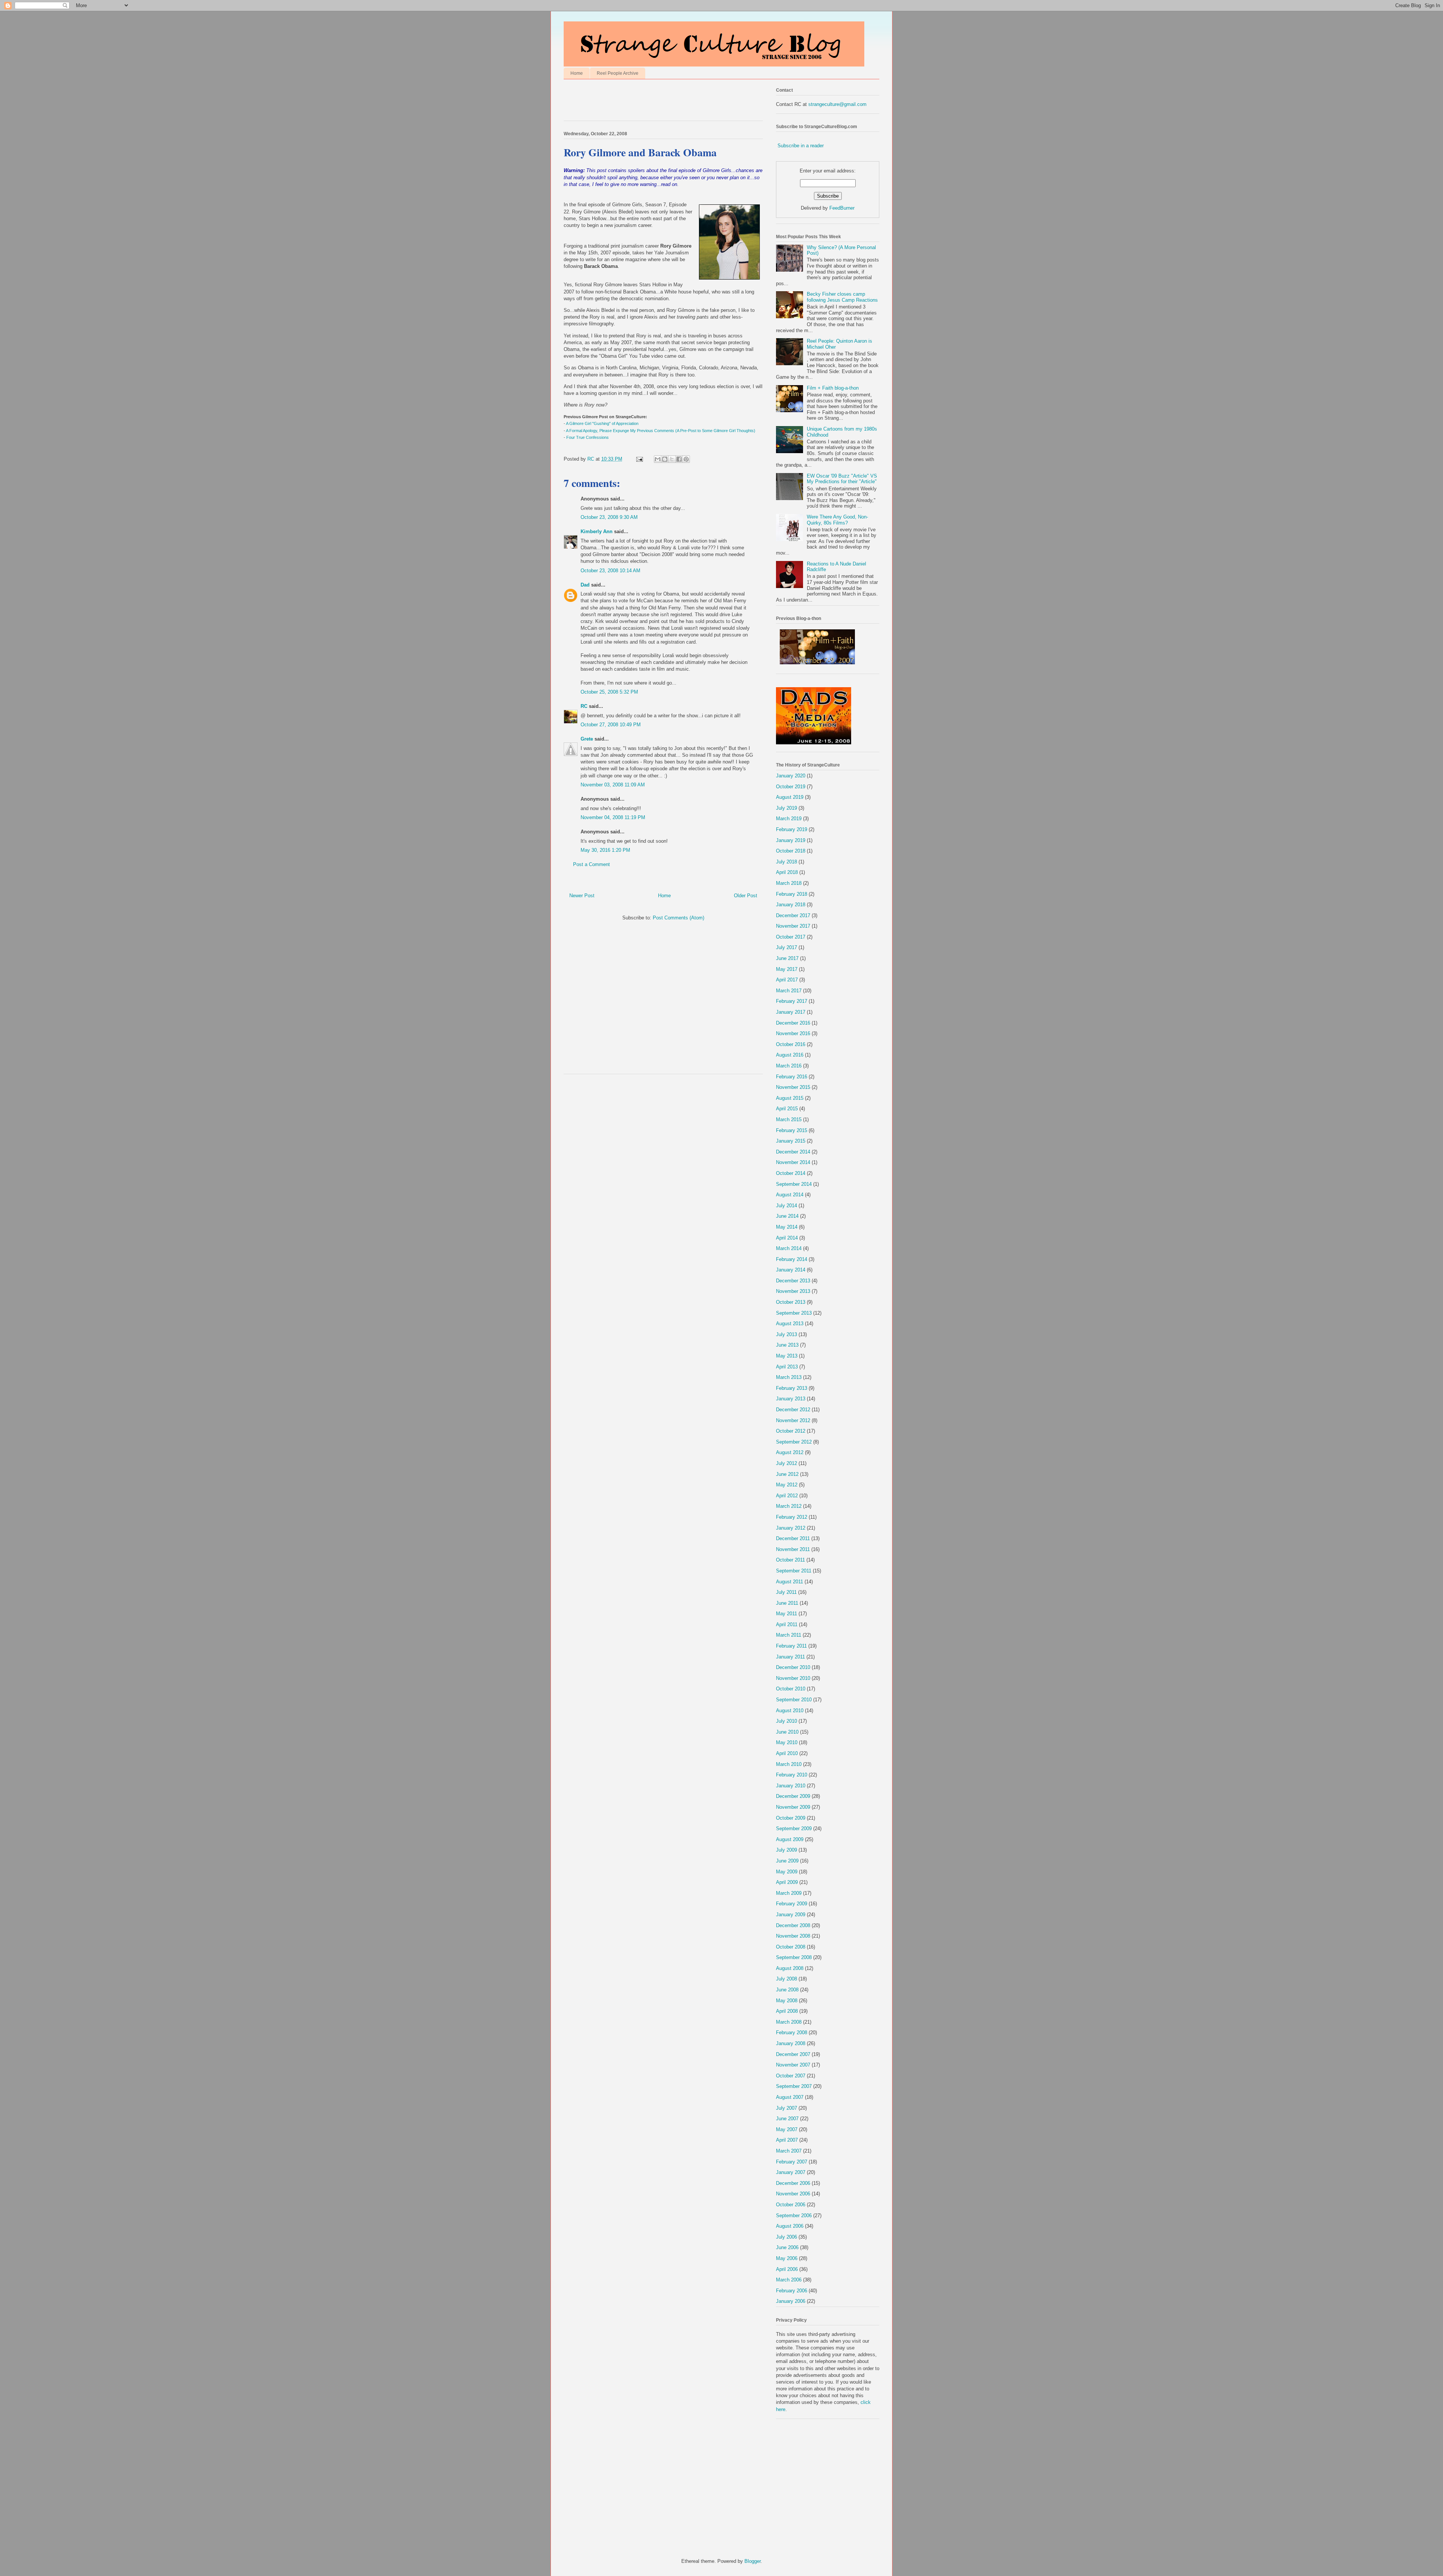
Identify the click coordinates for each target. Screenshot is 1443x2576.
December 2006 (793, 2183)
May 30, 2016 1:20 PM (605, 850)
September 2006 (794, 2215)
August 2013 (790, 1324)
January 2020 (791, 776)
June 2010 (787, 1732)
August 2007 (790, 2097)
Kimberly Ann (597, 531)
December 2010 (793, 1667)
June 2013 (787, 1345)
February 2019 (792, 829)
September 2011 (794, 1571)
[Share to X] (672, 459)
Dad (585, 585)
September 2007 (794, 2086)
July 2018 (787, 862)
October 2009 (791, 1818)
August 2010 (790, 1711)
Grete (587, 739)
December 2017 (793, 915)
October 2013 (791, 1302)
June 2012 (787, 1474)
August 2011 (790, 1582)
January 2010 (791, 1786)
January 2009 (791, 1915)
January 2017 (791, 1012)
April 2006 (787, 2269)
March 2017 (789, 991)
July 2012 (787, 1463)
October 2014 (791, 1173)
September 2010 (794, 1700)
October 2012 (791, 1431)
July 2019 (787, 808)
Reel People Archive (618, 73)
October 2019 (791, 787)
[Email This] (658, 459)
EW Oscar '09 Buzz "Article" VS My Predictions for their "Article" (842, 479)
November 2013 (793, 1291)
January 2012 (791, 1528)
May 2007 (787, 2129)
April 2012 (787, 1496)
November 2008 (793, 1936)
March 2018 (789, 883)
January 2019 (791, 840)
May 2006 (787, 2258)
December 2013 (793, 1281)
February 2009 (792, 1904)
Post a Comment (591, 864)
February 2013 (792, 1388)
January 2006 (791, 2301)
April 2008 (787, 2011)
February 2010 (792, 1775)
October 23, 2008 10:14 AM (610, 571)
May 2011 (787, 1614)
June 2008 (787, 1990)
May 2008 (787, 2001)
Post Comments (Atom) (678, 918)
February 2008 (792, 2033)
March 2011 (789, 1635)
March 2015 (789, 1119)
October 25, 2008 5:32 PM (609, 692)
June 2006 (787, 2247)
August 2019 (790, 797)
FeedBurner (842, 208)
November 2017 (793, 926)
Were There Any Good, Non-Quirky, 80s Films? (837, 520)
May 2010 (787, 1742)
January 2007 (791, 2172)
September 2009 (794, 1828)
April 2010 (787, 1753)
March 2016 (789, 1066)
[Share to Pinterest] (686, 459)
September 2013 (794, 1313)
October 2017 (791, 937)
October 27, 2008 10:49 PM (611, 725)
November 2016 (793, 1033)
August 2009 (790, 1839)
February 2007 (792, 2162)
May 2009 (787, 1872)
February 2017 (792, 1001)
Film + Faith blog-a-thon (833, 388)
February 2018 (792, 894)
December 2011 (793, 1538)
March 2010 (789, 1764)
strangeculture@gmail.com (837, 104)
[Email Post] (639, 459)
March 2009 (789, 1893)
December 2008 (793, 1925)
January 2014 (791, 1270)
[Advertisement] (652, 102)
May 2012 (787, 1485)
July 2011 (786, 1592)
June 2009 (787, 1861)
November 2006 (793, 2194)
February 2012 (792, 1517)
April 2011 (787, 1624)
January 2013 (791, 1399)
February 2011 (791, 1646)
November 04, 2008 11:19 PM (613, 817)
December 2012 (793, 1410)
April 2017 (787, 980)
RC (584, 706)
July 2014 (787, 1206)
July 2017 (787, 947)
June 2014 (787, 1216)
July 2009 (787, 1850)
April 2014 (787, 1238)
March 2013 (789, 1377)
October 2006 (791, 2205)
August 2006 (790, 2226)
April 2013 (787, 1367)
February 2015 (792, 1130)
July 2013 (787, 1334)
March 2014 (789, 1248)
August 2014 (790, 1195)
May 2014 (787, 1227)
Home (577, 73)
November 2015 (793, 1087)
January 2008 (791, 2043)
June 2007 (787, 2119)
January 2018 (791, 905)
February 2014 (792, 1259)
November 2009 (793, 1807)
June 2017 (787, 958)
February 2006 (792, 2291)
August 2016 (790, 1055)
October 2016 (791, 1044)
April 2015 (787, 1109)
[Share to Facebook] (679, 459)
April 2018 (787, 872)
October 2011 (790, 1560)
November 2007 (793, 2065)
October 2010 (791, 1689)
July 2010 (787, 1721)
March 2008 (789, 2022)
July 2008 (787, 1979)
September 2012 (794, 1442)
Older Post (746, 896)
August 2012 (790, 1452)
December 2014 (793, 1152)
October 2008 (791, 1947)
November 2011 (793, 1549)
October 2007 (791, 2076)
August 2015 (790, 1098)
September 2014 (794, 1184)
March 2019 (789, 819)
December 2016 (793, 1023)
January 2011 (790, 1657)
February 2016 (792, 1077)
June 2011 (787, 1603)
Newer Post (582, 896)
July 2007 (787, 2108)
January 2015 (791, 1141)
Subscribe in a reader (801, 146)
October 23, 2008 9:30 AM (609, 517)
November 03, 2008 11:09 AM (613, 785)
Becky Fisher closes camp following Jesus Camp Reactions (842, 297)
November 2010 (793, 1678)
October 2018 (791, 851)
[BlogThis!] (665, 459)
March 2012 (789, 1506)
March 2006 (789, 2280)
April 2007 (787, 2140)
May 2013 (787, 1356)
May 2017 (787, 969)
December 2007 (793, 2054)
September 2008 (794, 1957)
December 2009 (793, 1796)
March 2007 (789, 2151)
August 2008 (790, 1968)
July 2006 (787, 2237)
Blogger (753, 2561)
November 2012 (793, 1420)
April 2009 (787, 1882)
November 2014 (793, 1162)
